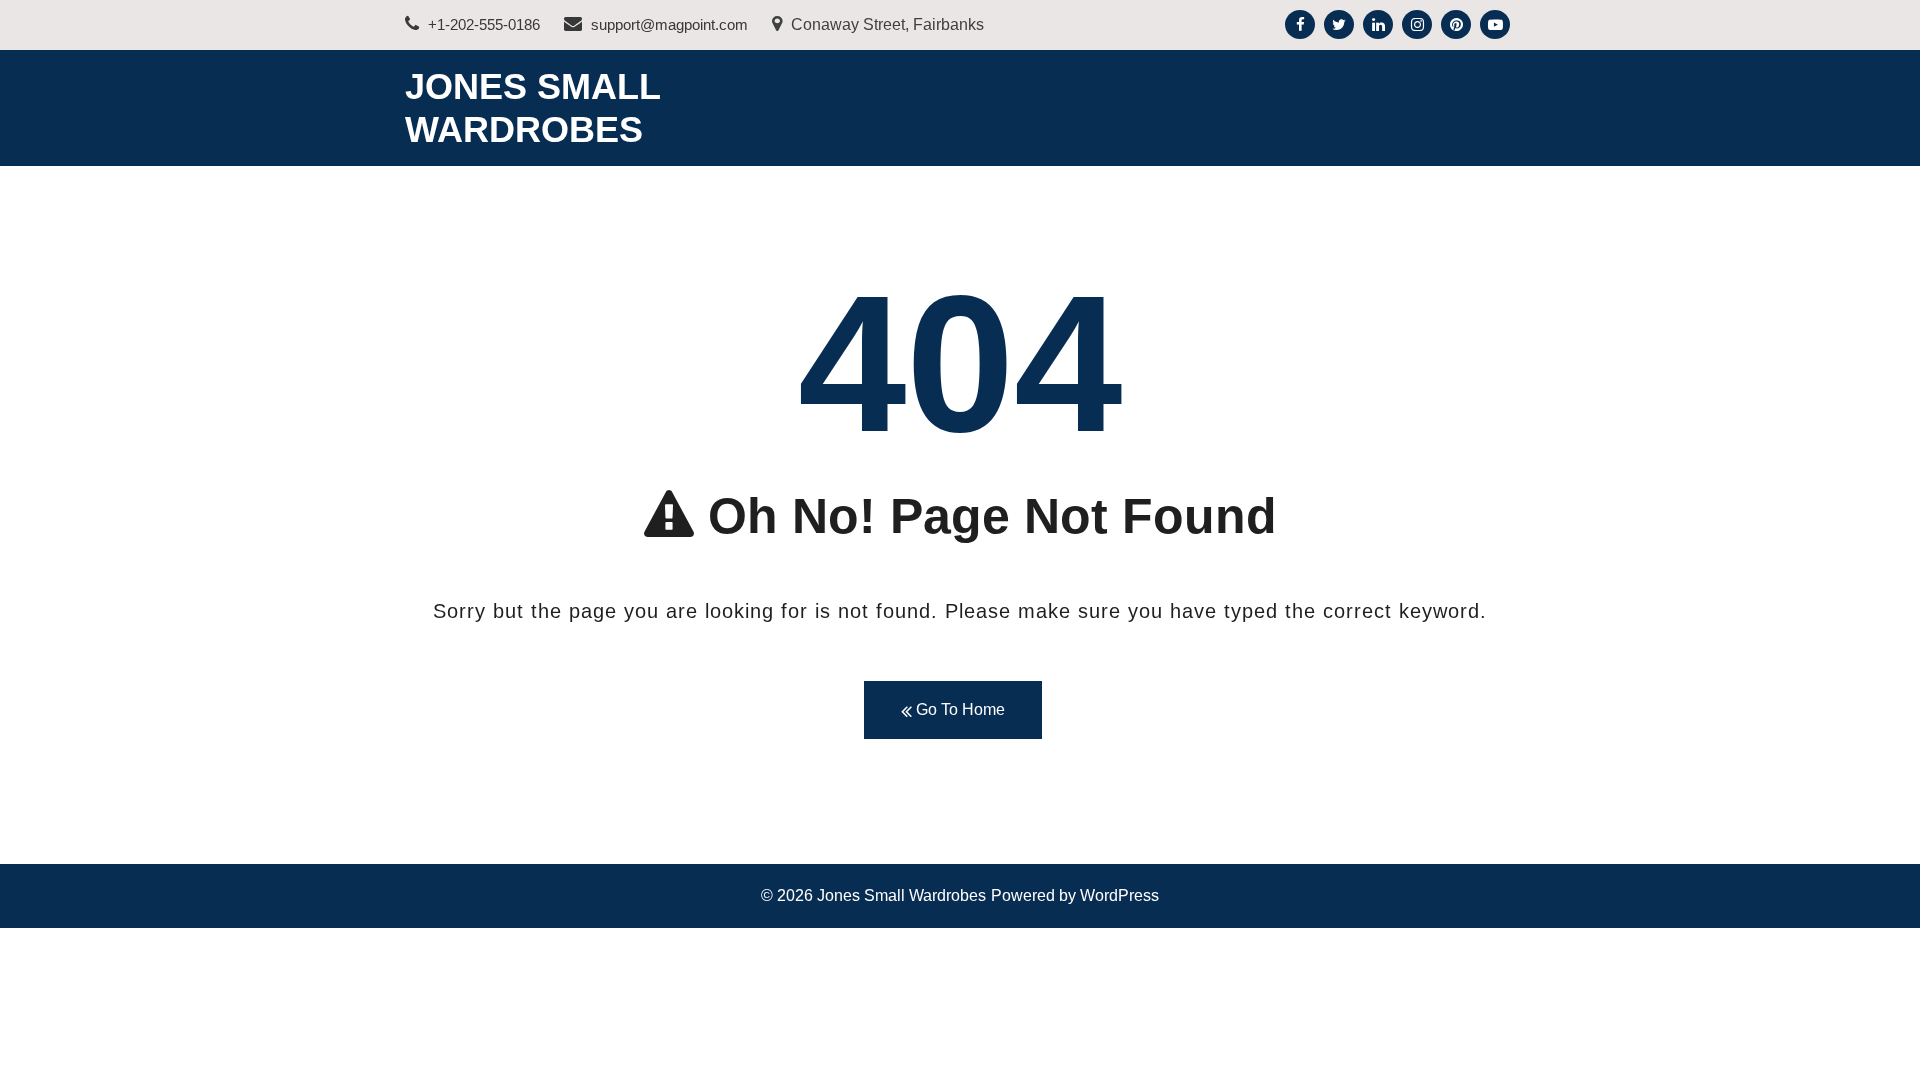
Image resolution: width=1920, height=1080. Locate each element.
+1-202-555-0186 (482, 24)
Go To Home (958, 709)
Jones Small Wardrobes (901, 895)
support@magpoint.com (667, 24)
